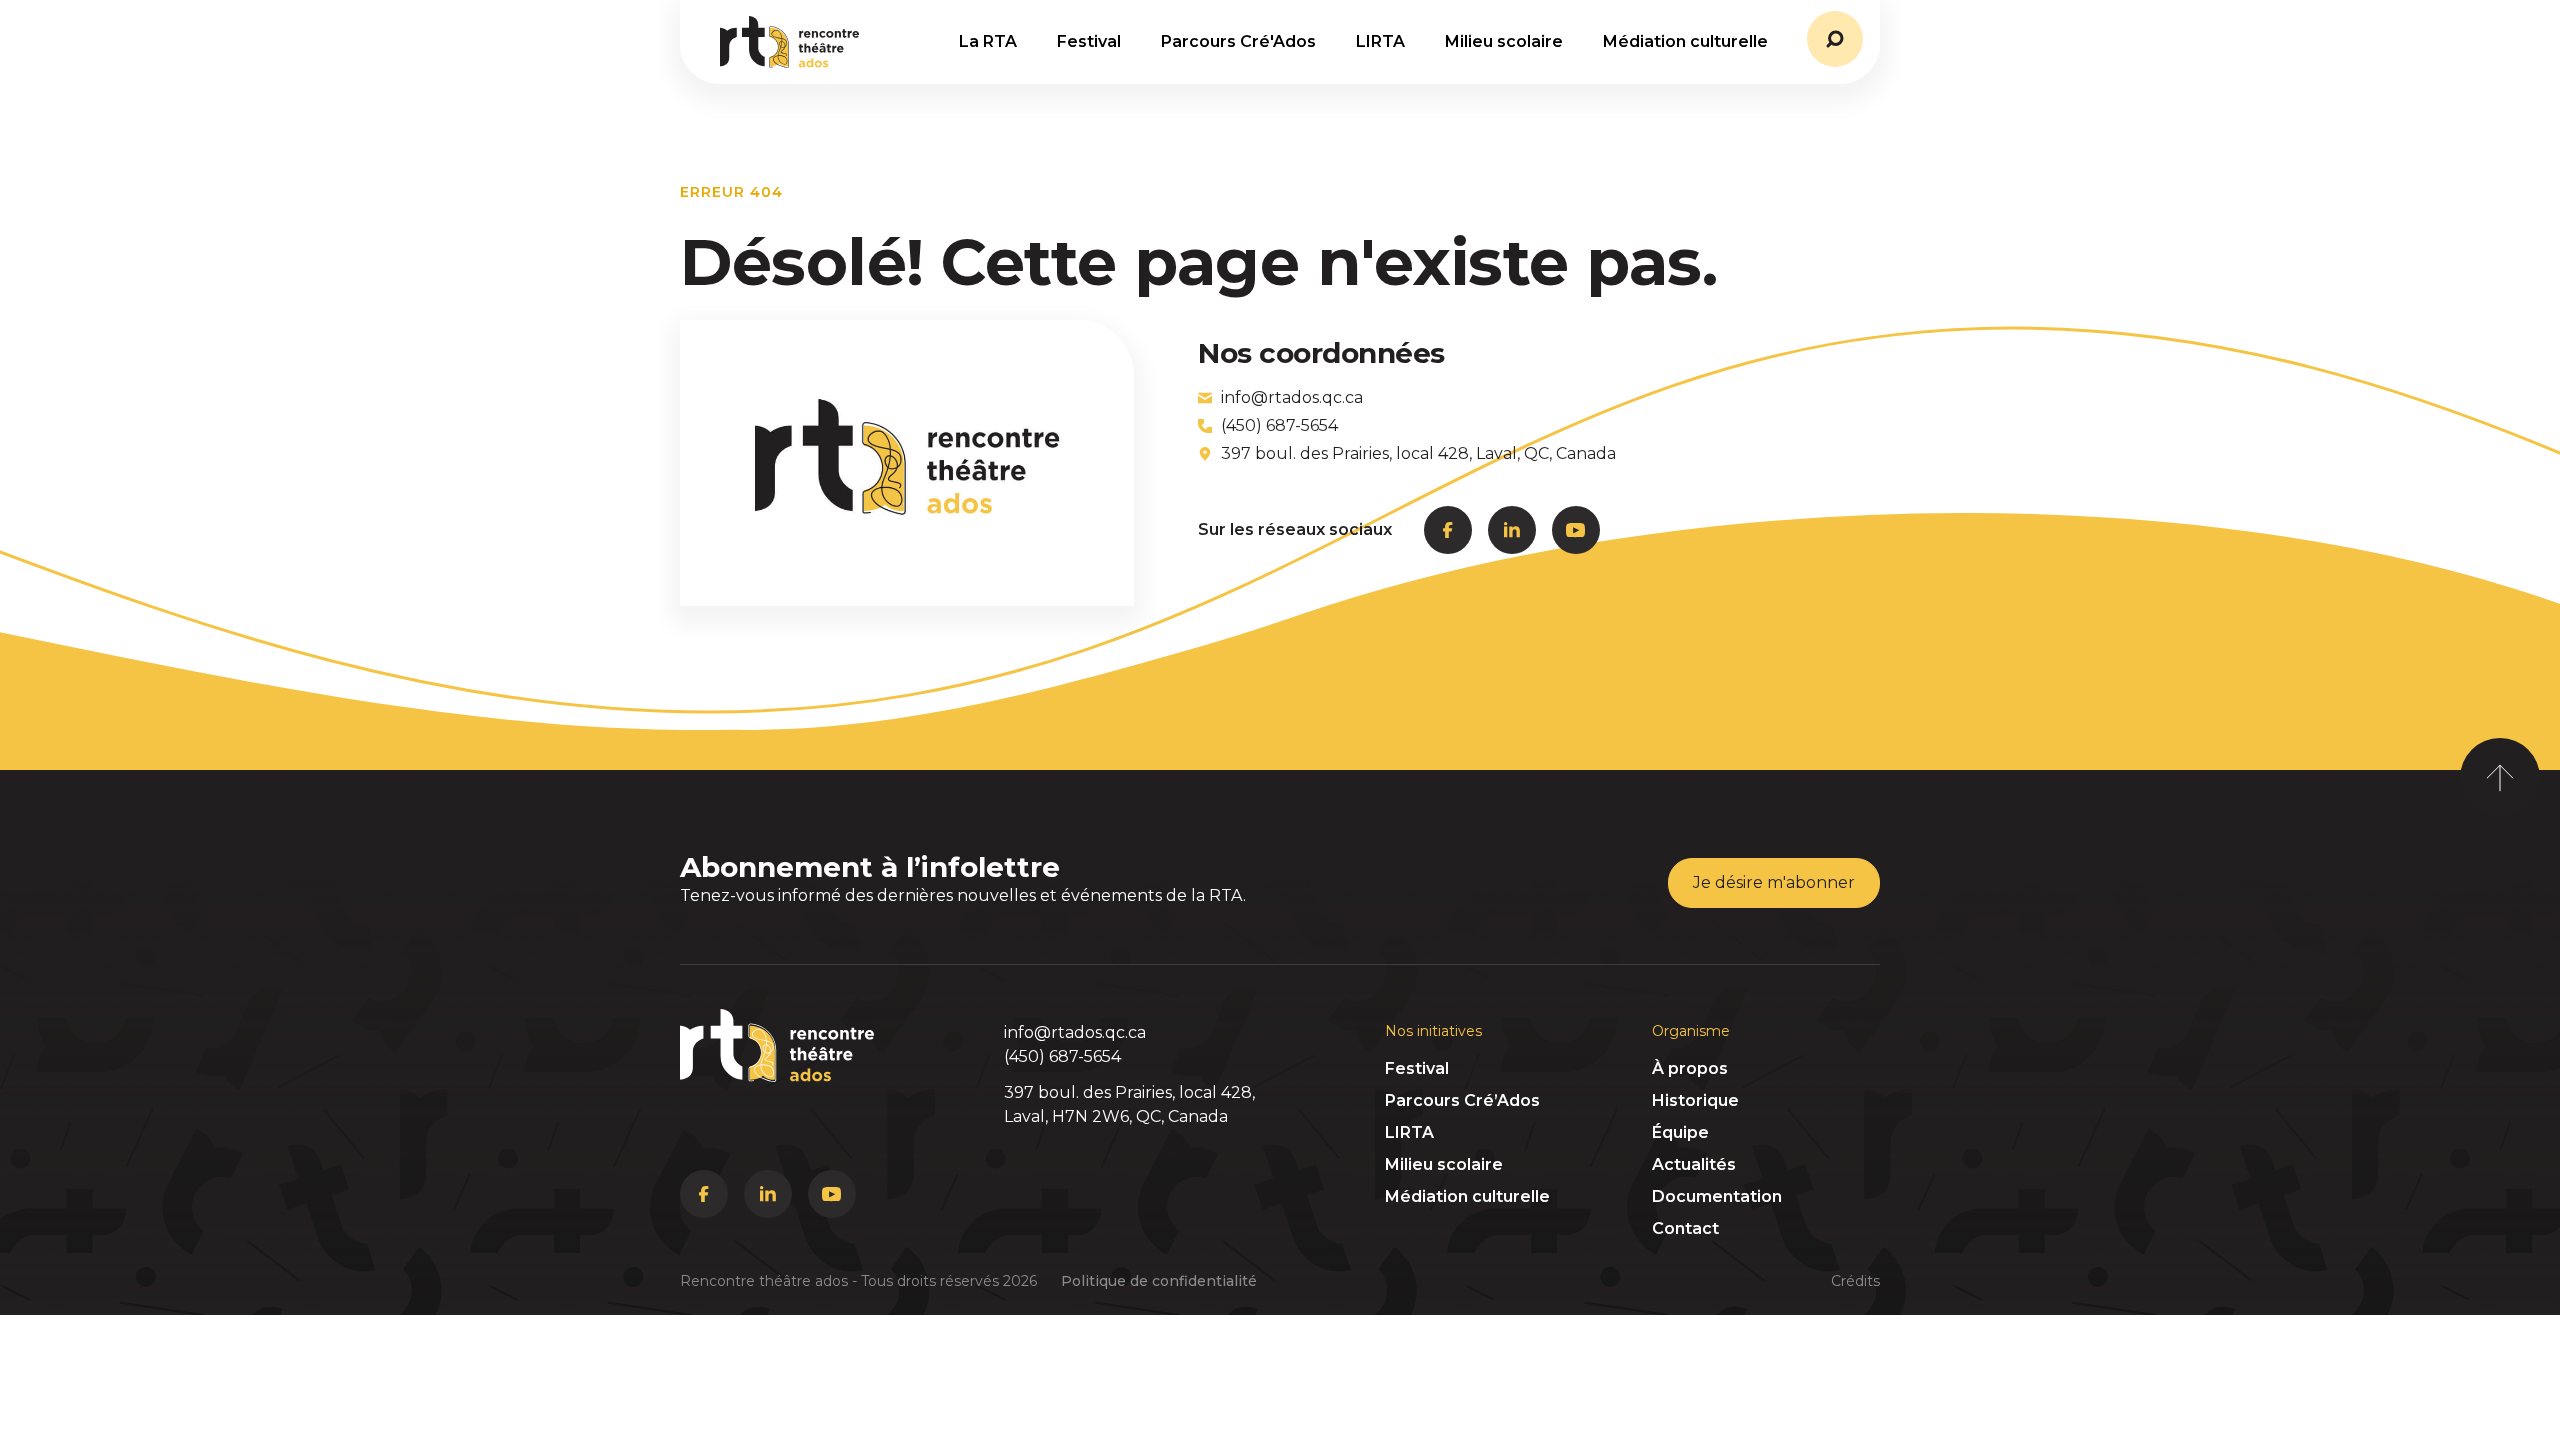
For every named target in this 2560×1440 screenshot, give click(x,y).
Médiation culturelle (1467, 1196)
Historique (1695, 1100)
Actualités (1694, 1164)
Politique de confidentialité (1159, 1281)
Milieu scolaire (1444, 1164)
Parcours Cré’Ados (1462, 1100)
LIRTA (1409, 1132)
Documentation (1717, 1196)
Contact (1685, 1228)
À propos (1690, 1068)
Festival (1417, 1068)
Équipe (1680, 1132)
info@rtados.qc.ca (1075, 1032)
